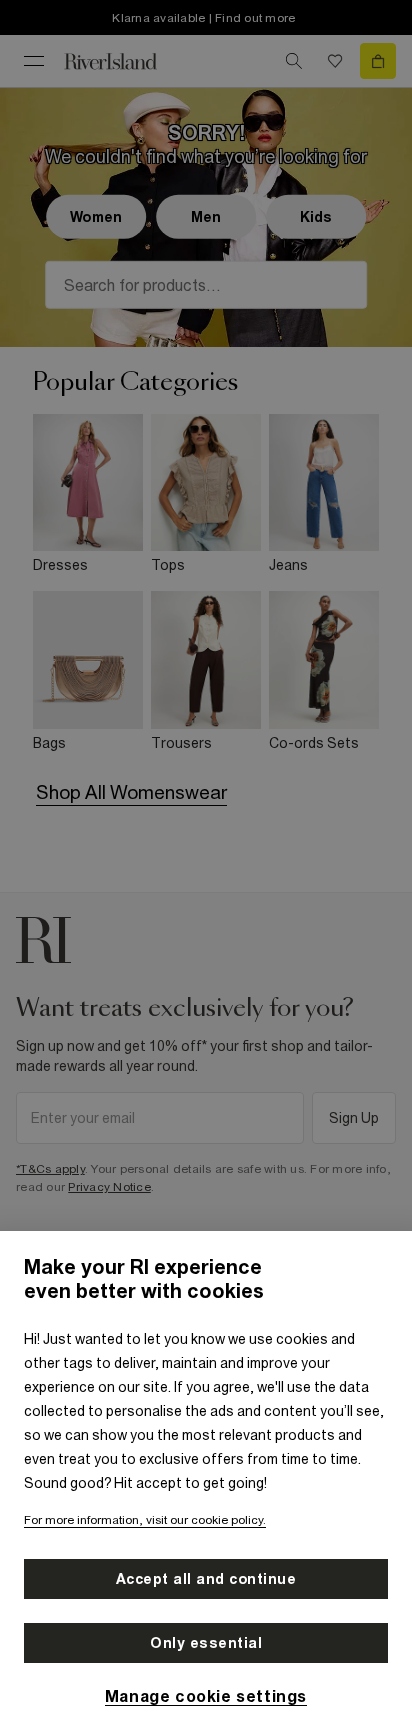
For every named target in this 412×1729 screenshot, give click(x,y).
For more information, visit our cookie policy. (145, 1520)
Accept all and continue (206, 1579)
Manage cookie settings (206, 1696)
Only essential (206, 1643)
